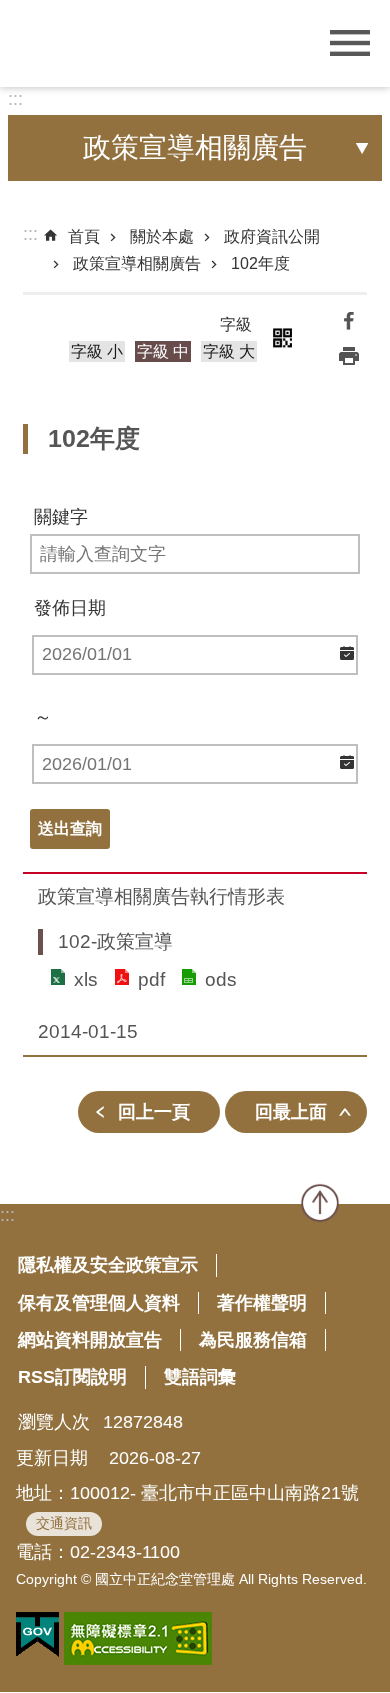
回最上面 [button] (291, 1112)
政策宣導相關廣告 (137, 263)
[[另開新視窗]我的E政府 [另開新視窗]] (37, 1635)
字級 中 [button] (163, 351)
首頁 (84, 236)
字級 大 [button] (229, 351)
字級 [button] (236, 324)
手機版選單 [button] (350, 43)
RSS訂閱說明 (72, 1377)
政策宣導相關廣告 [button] (195, 147)
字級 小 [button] (97, 351)
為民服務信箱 (253, 1340)
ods (221, 979)
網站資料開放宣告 (90, 1340)
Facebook (349, 320)
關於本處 (162, 236)
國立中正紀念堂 (135, 41)
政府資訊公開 (272, 236)
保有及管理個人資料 (99, 1303)
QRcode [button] (282, 338)
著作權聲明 (262, 1303)
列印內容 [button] (349, 356)
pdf (151, 979)
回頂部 (320, 1203)
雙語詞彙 (200, 1377)
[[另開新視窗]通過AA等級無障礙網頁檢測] (138, 1638)
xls (86, 979)
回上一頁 (154, 1112)
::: (15, 99)
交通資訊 (64, 1523)
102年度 (260, 263)
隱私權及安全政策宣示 (108, 1265)
